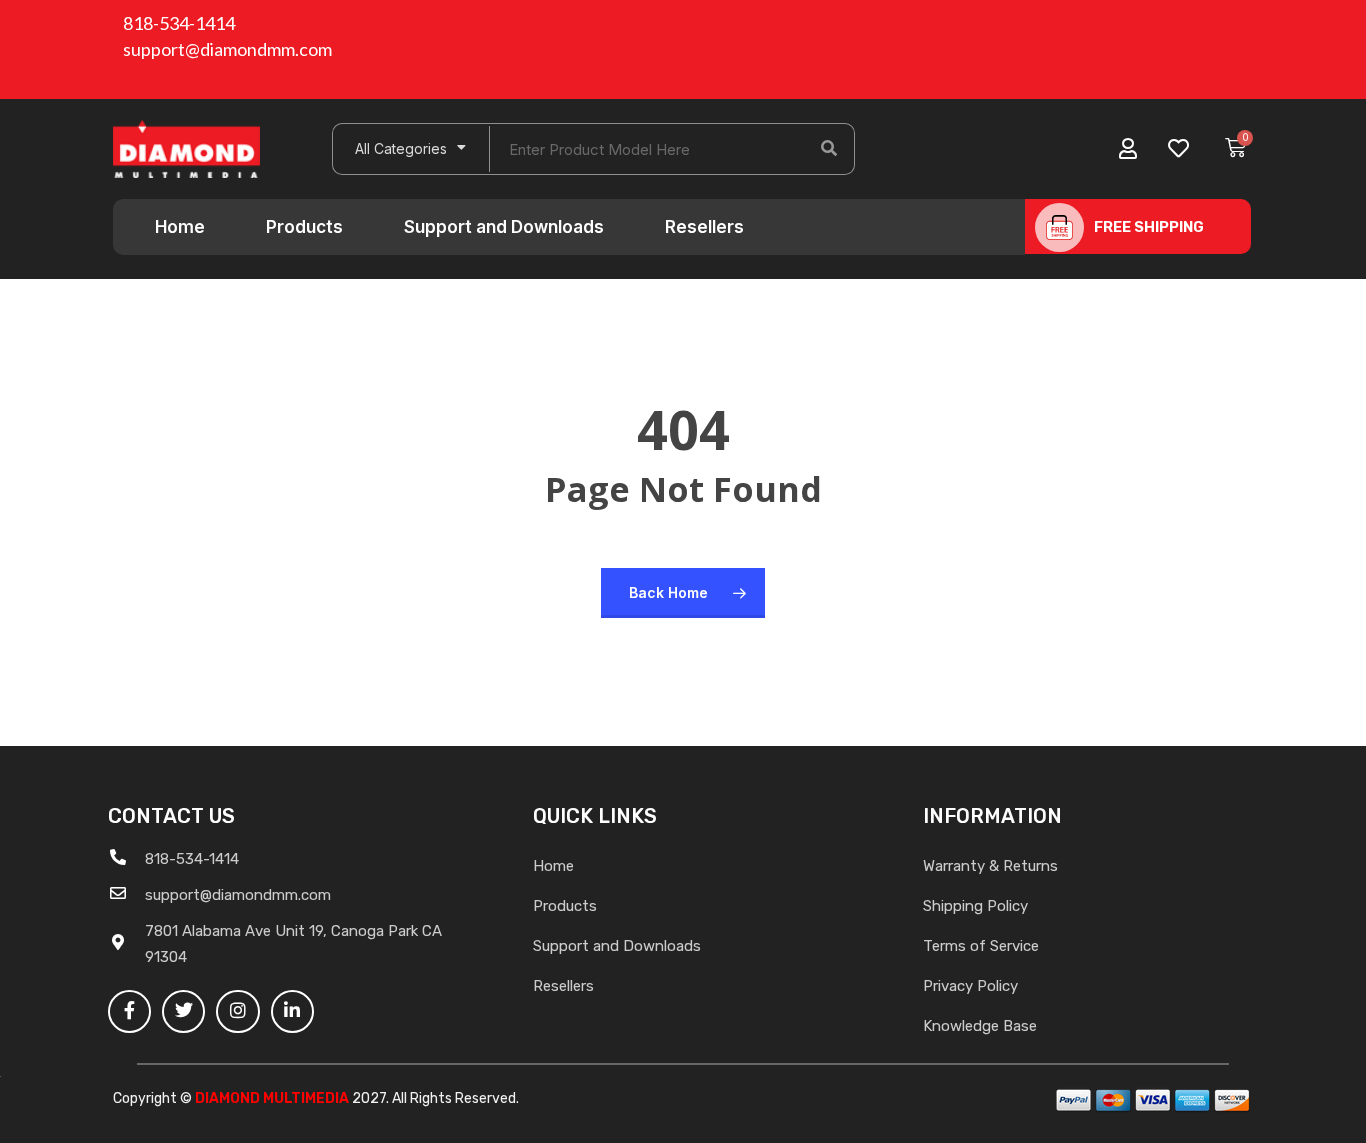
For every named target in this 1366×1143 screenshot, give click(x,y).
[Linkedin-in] (292, 1011)
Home (180, 227)
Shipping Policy (975, 906)
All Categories (401, 148)
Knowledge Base (980, 1026)
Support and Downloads (504, 227)
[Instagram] (237, 1011)
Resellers (704, 227)
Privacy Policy (970, 986)
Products (304, 227)
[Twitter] (183, 1011)
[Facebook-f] (129, 1011)
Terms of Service (981, 946)
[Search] (829, 149)
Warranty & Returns (990, 866)
